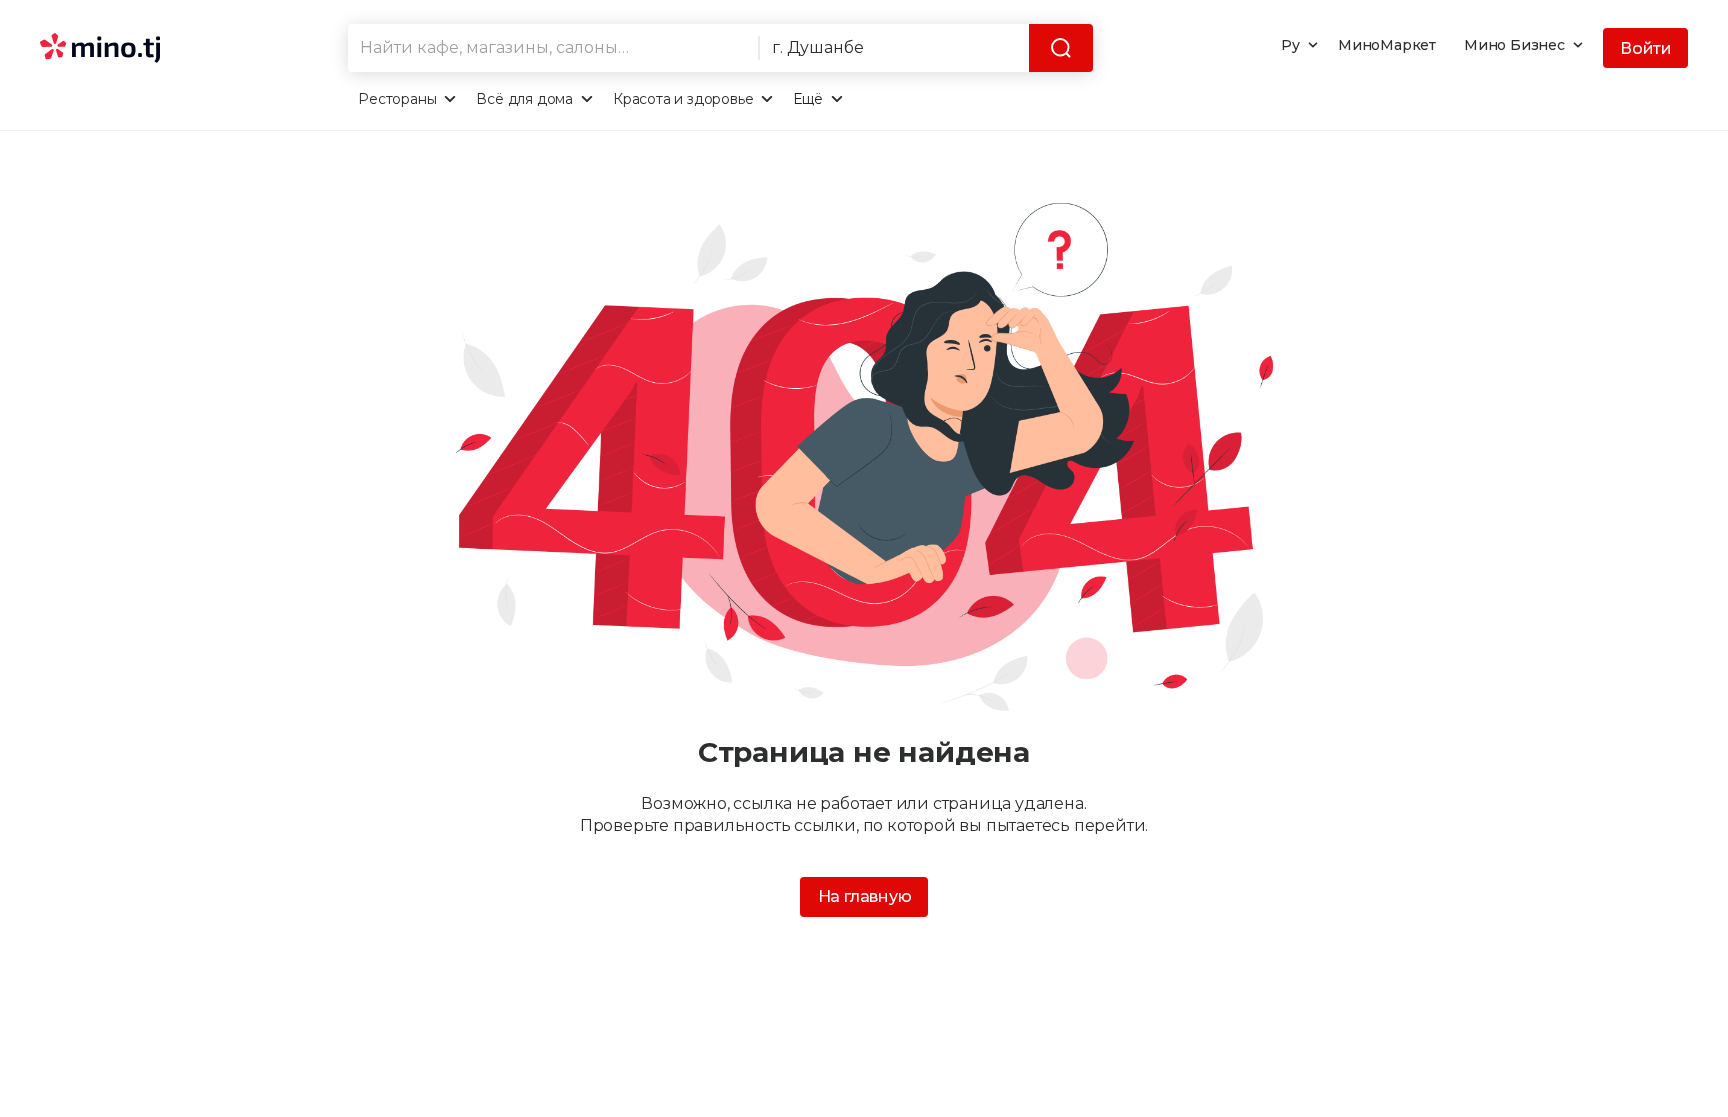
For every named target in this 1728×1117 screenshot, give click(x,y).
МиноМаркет (1387, 45)
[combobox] (553, 48)
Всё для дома (524, 99)
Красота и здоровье (683, 99)
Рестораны (397, 99)
